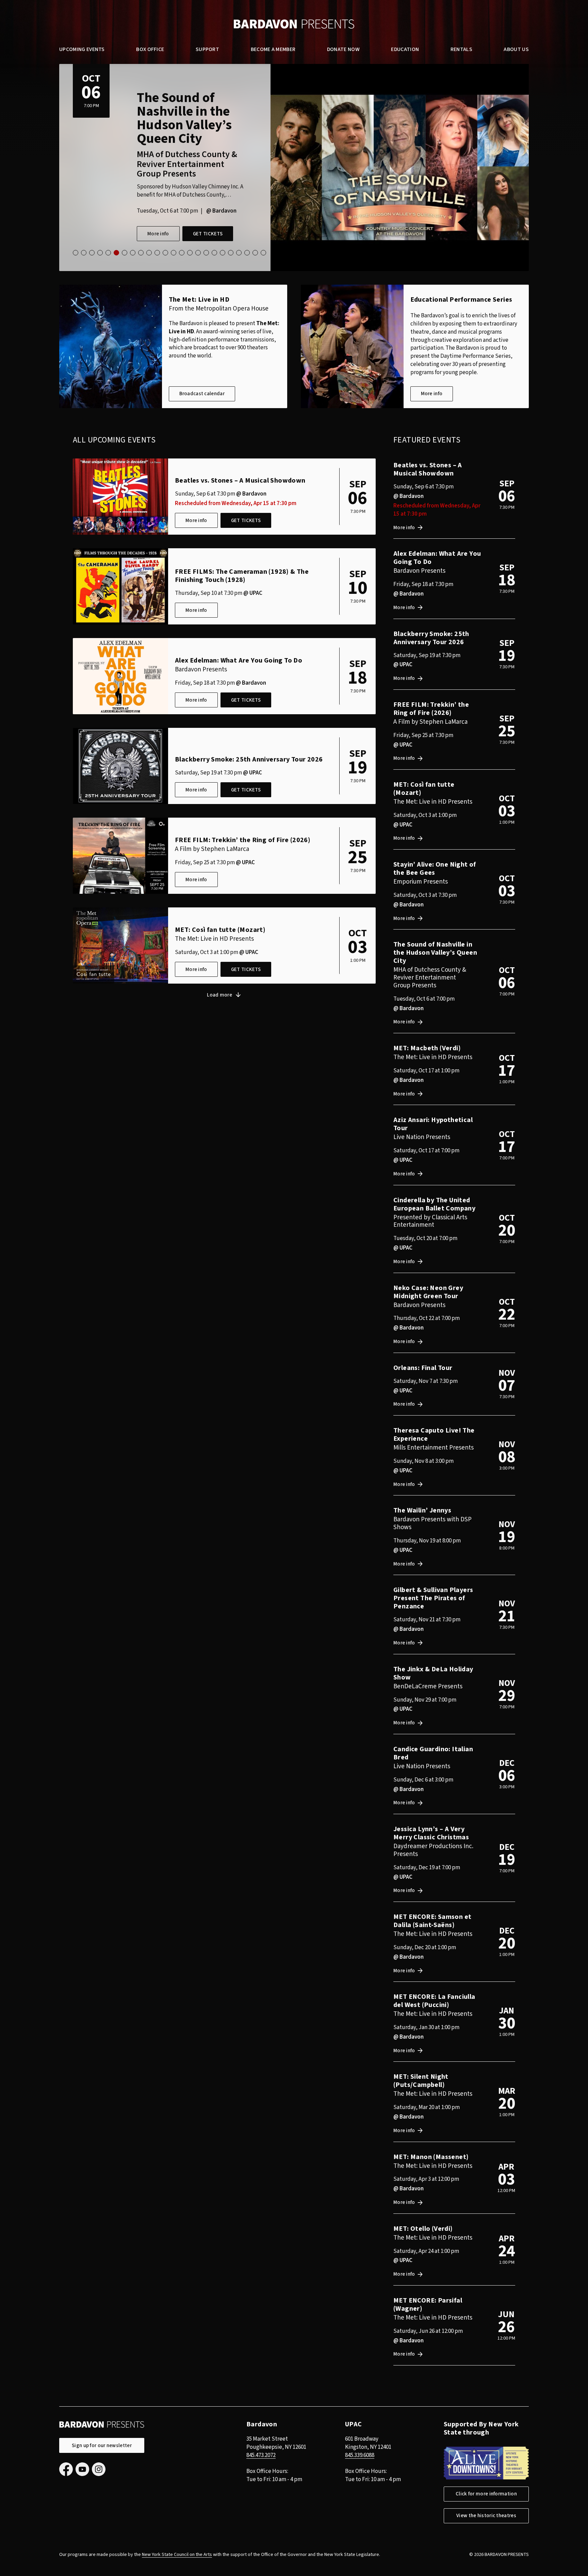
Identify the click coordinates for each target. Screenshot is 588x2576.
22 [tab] (247, 253)
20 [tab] (231, 253)
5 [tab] (108, 253)
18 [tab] (214, 253)
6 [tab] (116, 253)
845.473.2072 (261, 2455)
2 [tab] (84, 253)
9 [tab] (141, 253)
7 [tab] (125, 253)
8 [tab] (133, 253)
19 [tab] (223, 253)
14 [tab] (182, 253)
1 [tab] (76, 253)
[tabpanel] (294, 168)
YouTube (82, 2469)
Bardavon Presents (294, 24)
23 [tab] (255, 253)
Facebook (66, 2469)
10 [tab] (149, 253)
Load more (219, 995)
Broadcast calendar (202, 394)
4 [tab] (100, 253)
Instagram (99, 2469)
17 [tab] (206, 253)
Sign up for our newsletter (102, 2446)
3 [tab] (92, 253)
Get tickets (208, 187)
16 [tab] (198, 253)
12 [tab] (165, 253)
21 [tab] (239, 253)
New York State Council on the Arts (177, 2555)
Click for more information (486, 2494)
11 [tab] (157, 253)
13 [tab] (174, 253)
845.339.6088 (360, 2455)
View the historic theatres (486, 2516)
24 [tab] (263, 253)
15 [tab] (190, 253)
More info (158, 187)
